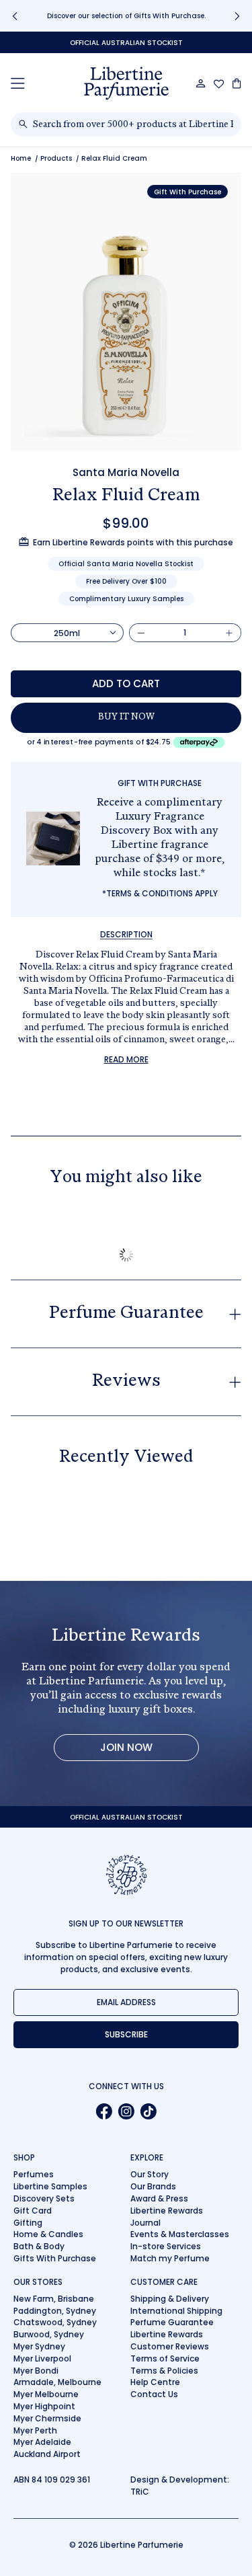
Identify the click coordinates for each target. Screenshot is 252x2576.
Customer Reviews (170, 2346)
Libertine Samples (50, 2186)
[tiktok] (148, 2111)
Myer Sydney (39, 2346)
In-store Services (166, 2246)
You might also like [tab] (126, 1178)
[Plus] (229, 633)
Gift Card (33, 2211)
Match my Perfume (170, 2258)
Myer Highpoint (44, 2406)
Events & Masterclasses (180, 2234)
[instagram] (126, 2111)
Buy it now (126, 717)
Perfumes (34, 2174)
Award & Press (159, 2198)
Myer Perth (35, 2430)
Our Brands (153, 2186)
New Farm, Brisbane (54, 2299)
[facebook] (104, 2111)
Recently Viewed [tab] (126, 1458)
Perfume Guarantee (172, 2322)
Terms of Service (165, 2358)
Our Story (150, 2174)
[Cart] (237, 83)
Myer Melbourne (46, 2394)
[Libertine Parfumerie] (126, 83)
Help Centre (155, 2382)
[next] (237, 16)
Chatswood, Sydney (55, 2322)
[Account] (201, 83)
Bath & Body (39, 2246)
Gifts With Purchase (55, 2258)
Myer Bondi (36, 2371)
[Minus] (141, 633)
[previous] (15, 16)
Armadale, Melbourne (57, 2382)
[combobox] (133, 124)
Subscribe (126, 2034)
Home (21, 158)
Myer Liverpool (42, 2358)
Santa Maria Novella (126, 472)
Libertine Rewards (167, 2211)
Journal (145, 2223)
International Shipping (176, 2311)
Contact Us (154, 2394)
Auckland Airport (47, 2454)
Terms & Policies (164, 2371)
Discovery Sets (44, 2198)
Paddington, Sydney (55, 2311)
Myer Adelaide (42, 2442)
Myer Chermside (47, 2418)
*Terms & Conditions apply (160, 893)
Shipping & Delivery (170, 2299)
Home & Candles (48, 2234)
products (56, 158)
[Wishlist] (219, 84)
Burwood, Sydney (49, 2334)
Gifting (28, 2223)
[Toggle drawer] (18, 83)
